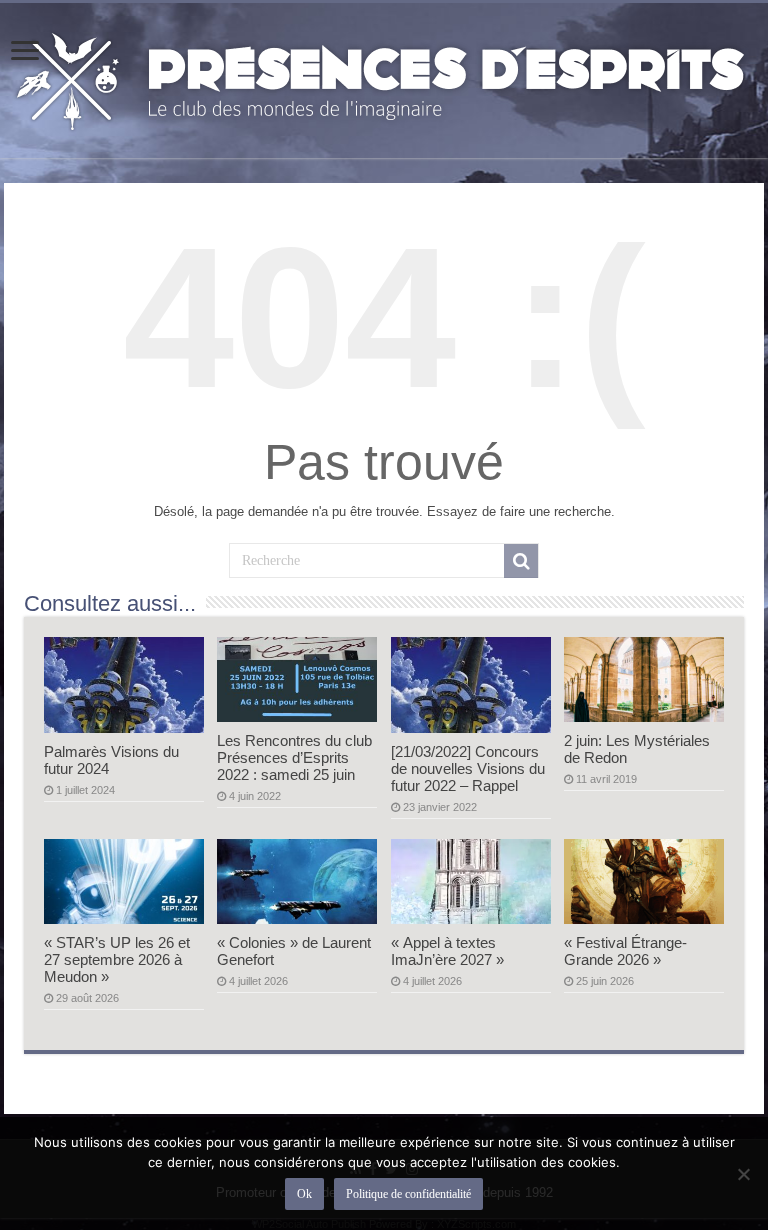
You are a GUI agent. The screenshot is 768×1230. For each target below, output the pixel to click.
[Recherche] (521, 561)
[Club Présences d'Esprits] (384, 77)
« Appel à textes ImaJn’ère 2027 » (447, 951)
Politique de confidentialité (408, 1194)
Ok (304, 1194)
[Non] (743, 1174)
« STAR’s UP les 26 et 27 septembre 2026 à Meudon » (117, 959)
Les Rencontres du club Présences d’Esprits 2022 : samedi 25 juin (294, 757)
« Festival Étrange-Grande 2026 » (625, 951)
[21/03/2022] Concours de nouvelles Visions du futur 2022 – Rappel (468, 768)
